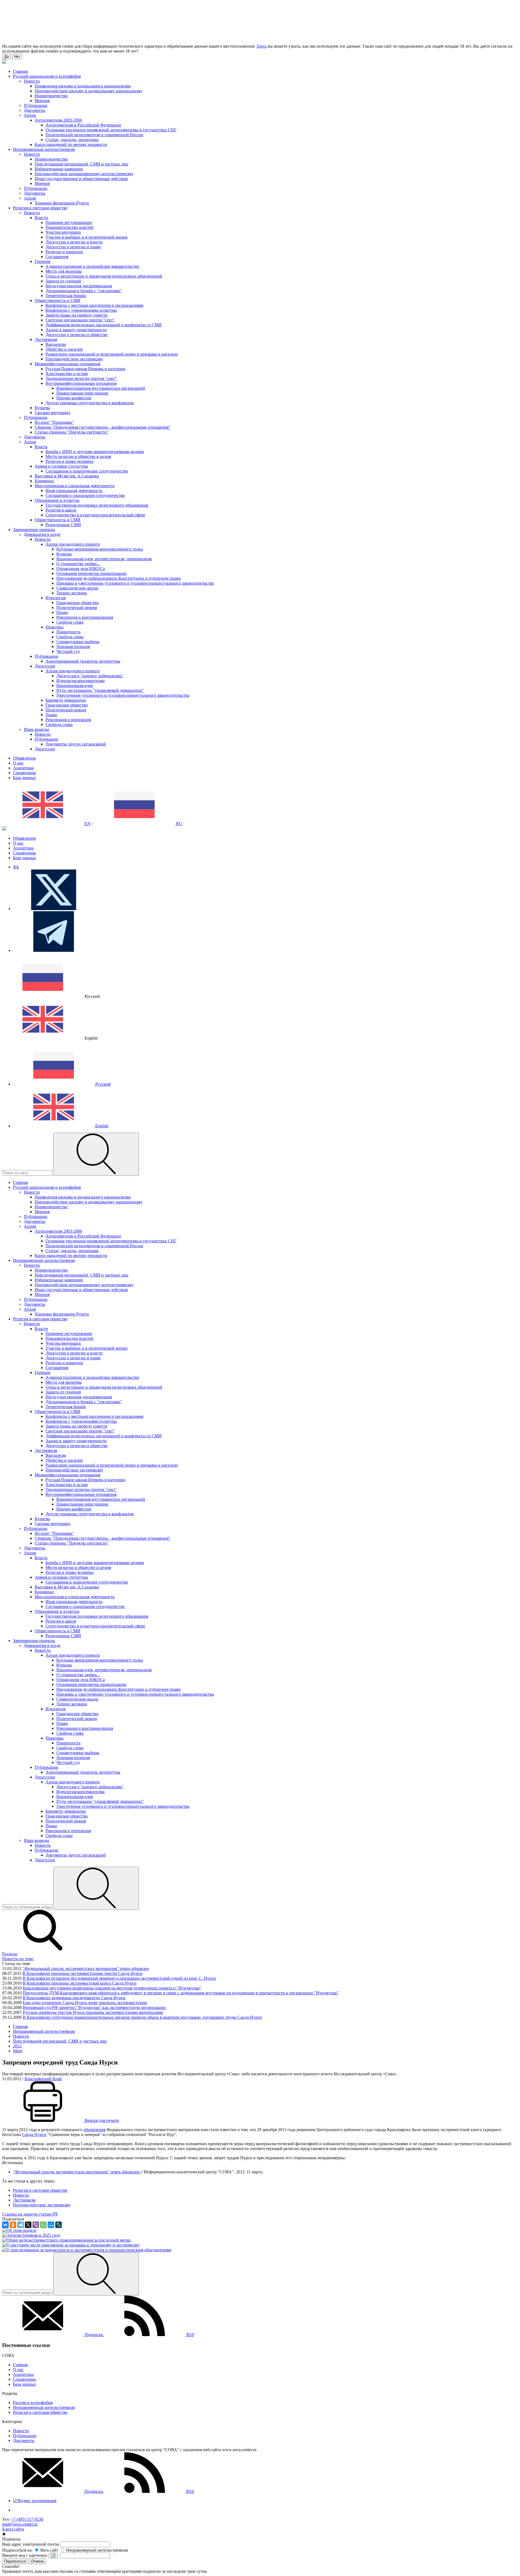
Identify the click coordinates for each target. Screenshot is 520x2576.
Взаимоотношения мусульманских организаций (101, 388)
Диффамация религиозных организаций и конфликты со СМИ (104, 325)
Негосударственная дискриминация (79, 286)
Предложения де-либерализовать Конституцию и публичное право (118, 578)
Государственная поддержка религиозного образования (97, 505)
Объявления (24, 758)
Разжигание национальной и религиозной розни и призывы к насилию (112, 354)
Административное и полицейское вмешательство (92, 266)
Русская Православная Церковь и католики (85, 369)
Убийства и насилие (64, 349)
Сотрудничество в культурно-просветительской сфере (95, 515)
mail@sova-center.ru (20, 2524)
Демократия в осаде (42, 534)
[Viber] (36, 2225)
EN (87, 824)
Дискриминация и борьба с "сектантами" (84, 291)
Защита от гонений (63, 281)
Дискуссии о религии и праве (73, 247)
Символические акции (77, 588)
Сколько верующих (53, 413)
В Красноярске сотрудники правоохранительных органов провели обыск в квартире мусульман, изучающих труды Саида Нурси (142, 2017)
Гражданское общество (77, 603)
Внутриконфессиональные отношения (81, 383)
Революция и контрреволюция (85, 617)
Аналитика (23, 768)
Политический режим (77, 608)
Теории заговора (72, 593)
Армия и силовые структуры (61, 466)
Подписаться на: (17, 2550)
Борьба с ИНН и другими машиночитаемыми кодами (95, 452)
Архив (30, 115)
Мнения (42, 101)
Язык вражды (36, 729)
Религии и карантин (64, 252)
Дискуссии (45, 666)
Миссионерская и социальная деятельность (75, 486)
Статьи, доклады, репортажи (72, 140)
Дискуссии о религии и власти (74, 242)
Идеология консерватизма (80, 681)
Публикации (36, 105)
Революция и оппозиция (68, 720)
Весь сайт (49, 2550)
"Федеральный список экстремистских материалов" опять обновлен (86, 1968)
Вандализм (56, 344)
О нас (18, 763)
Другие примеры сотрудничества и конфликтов (90, 403)
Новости (32, 81)
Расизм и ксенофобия (33, 2403)
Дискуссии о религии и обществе (77, 335)
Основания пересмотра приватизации (91, 573)
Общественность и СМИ (58, 300)
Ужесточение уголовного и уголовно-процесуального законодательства (123, 695)
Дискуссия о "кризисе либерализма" (90, 676)
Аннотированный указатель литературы (83, 661)
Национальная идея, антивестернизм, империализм (104, 559)
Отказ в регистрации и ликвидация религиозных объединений (104, 276)
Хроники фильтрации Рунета (62, 203)
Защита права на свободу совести (77, 315)
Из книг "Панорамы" (54, 422)
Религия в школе (61, 510)
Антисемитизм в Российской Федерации (83, 125)
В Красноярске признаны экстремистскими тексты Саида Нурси (82, 1973)
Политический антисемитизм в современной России (94, 135)
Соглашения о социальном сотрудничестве (85, 495)
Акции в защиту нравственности (76, 330)
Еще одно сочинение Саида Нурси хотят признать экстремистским (85, 2003)
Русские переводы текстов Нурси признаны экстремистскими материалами (93, 2012)
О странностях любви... (78, 564)
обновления (94, 2130)
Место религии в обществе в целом (78, 456)
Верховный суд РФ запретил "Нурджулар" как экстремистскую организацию (94, 2007)
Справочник (25, 773)
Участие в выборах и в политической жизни (87, 237)
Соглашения (57, 257)
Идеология (56, 598)
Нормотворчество (51, 96)
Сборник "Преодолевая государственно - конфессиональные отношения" (103, 427)
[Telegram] (21, 2225)
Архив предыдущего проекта (73, 544)
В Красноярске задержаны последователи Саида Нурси (74, 1998)
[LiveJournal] (58, 2225)
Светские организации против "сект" (80, 320)
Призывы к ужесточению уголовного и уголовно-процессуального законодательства (135, 583)
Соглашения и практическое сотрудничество (87, 471)
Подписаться (15, 2561)
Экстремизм (46, 339)
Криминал (44, 481)
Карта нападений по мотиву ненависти (71, 144)
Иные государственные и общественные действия (81, 179)
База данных (25, 778)
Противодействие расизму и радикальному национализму (89, 91)
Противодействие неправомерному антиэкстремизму (84, 174)
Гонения (42, 261)
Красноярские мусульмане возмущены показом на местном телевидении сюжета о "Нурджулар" (112, 1988)
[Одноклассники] (13, 2225)
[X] (28, 2225)
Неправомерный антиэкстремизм (44, 2407)
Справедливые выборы (78, 642)
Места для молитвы (64, 271)
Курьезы (42, 408)
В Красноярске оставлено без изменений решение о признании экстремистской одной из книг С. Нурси (119, 1978)
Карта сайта (13, 2529)
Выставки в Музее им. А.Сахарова (67, 476)
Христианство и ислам (67, 374)
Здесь (261, 46)
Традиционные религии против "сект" (81, 378)
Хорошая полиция (73, 647)
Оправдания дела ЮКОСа (81, 569)
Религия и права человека (69, 461)
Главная (20, 2365)
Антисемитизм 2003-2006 (58, 120)
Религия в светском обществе (40, 2412)
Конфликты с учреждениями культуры (81, 310)
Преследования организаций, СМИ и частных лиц (82, 164)
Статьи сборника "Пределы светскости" (72, 432)
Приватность (68, 632)
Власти (41, 218)
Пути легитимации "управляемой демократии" (100, 690)
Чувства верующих (63, 232)
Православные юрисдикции (82, 393)
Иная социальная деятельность (74, 491)
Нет (17, 56)
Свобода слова (70, 622)
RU (179, 824)
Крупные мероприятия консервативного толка (100, 549)
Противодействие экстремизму (74, 359)
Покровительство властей (69, 227)
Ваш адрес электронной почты (31, 2544)
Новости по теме (18, 1959)
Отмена (37, 2561)
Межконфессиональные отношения (67, 364)
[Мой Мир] (51, 2225)
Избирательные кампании (59, 169)
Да (6, 56)
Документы (35, 110)
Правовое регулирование (69, 222)
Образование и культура (57, 500)
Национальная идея (74, 685)
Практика (54, 627)
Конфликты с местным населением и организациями (95, 305)
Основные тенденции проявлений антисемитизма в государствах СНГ (111, 130)
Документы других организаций (76, 744)
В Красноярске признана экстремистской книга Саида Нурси (80, 1983)
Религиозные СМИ (63, 525)
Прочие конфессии (74, 398)
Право (62, 612)
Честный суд (68, 651)
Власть (41, 447)
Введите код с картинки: (25, 2555)
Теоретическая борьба (66, 296)
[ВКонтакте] (5, 2225)
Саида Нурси (34, 2134)
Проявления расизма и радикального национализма (83, 86)
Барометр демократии (66, 700)
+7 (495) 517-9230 (27, 2519)
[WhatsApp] (43, 2225)
